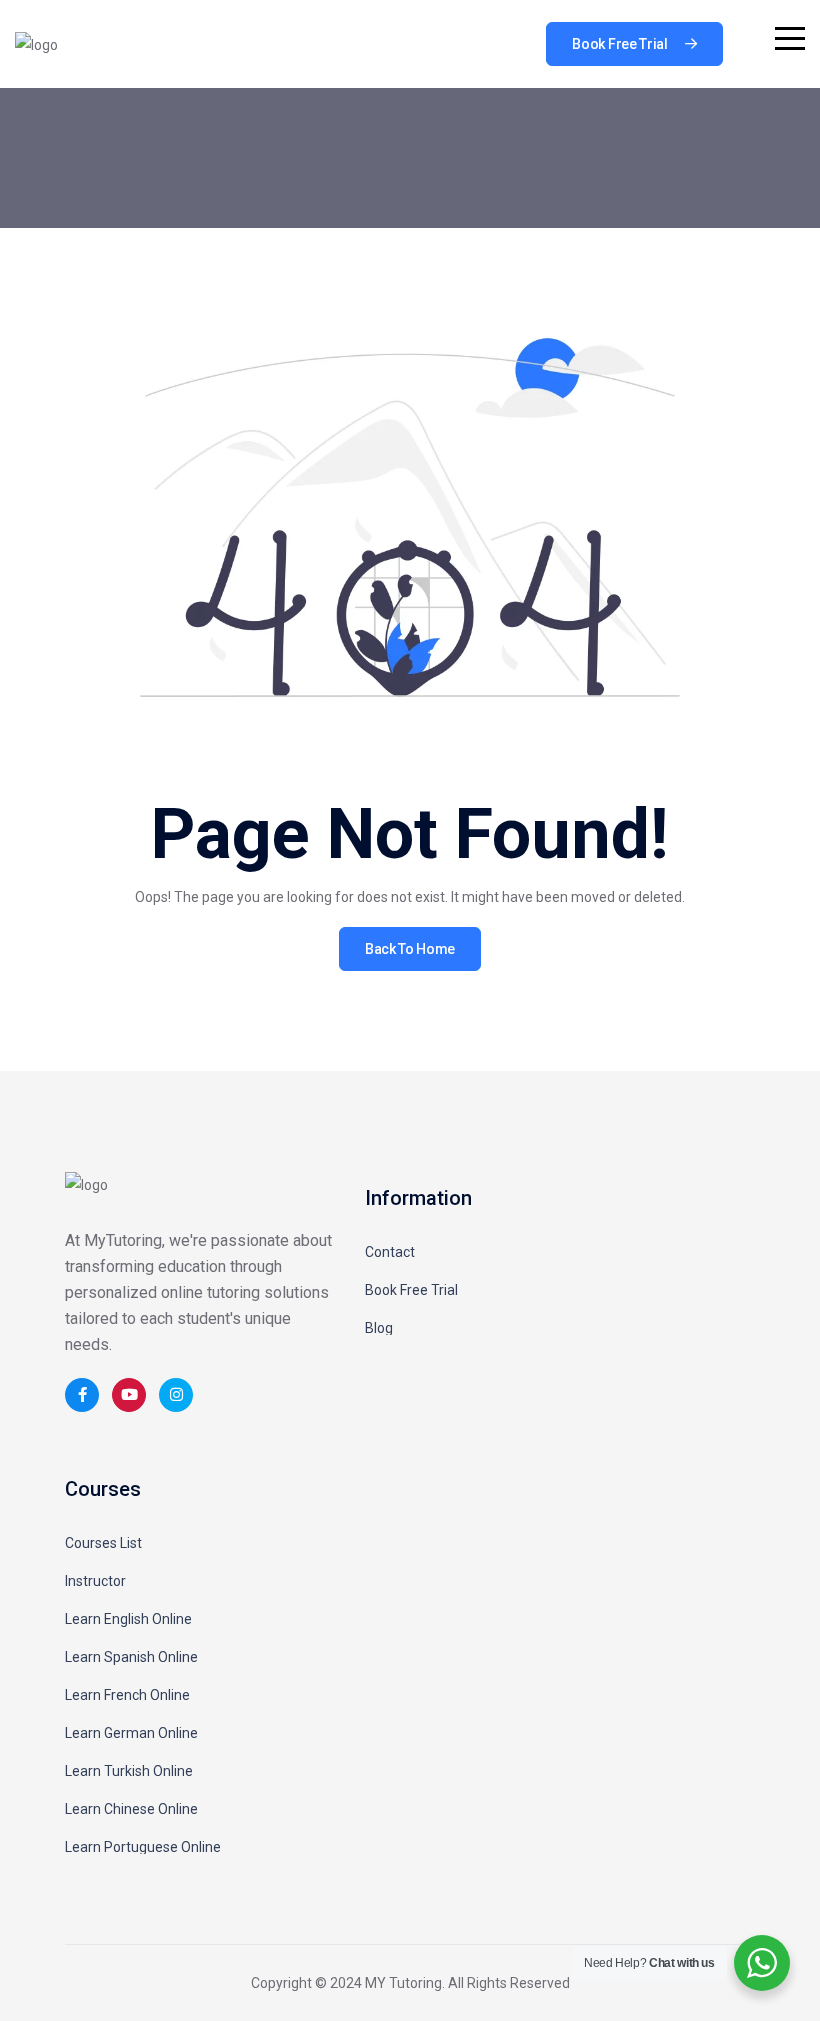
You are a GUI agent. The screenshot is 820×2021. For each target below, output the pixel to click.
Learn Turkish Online (129, 1771)
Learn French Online (127, 1695)
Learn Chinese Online (131, 1809)
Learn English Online (128, 1619)
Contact (390, 1252)
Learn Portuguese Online (143, 1847)
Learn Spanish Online (131, 1657)
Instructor (95, 1581)
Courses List (103, 1543)
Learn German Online (131, 1733)
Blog (379, 1328)
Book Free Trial (411, 1290)
